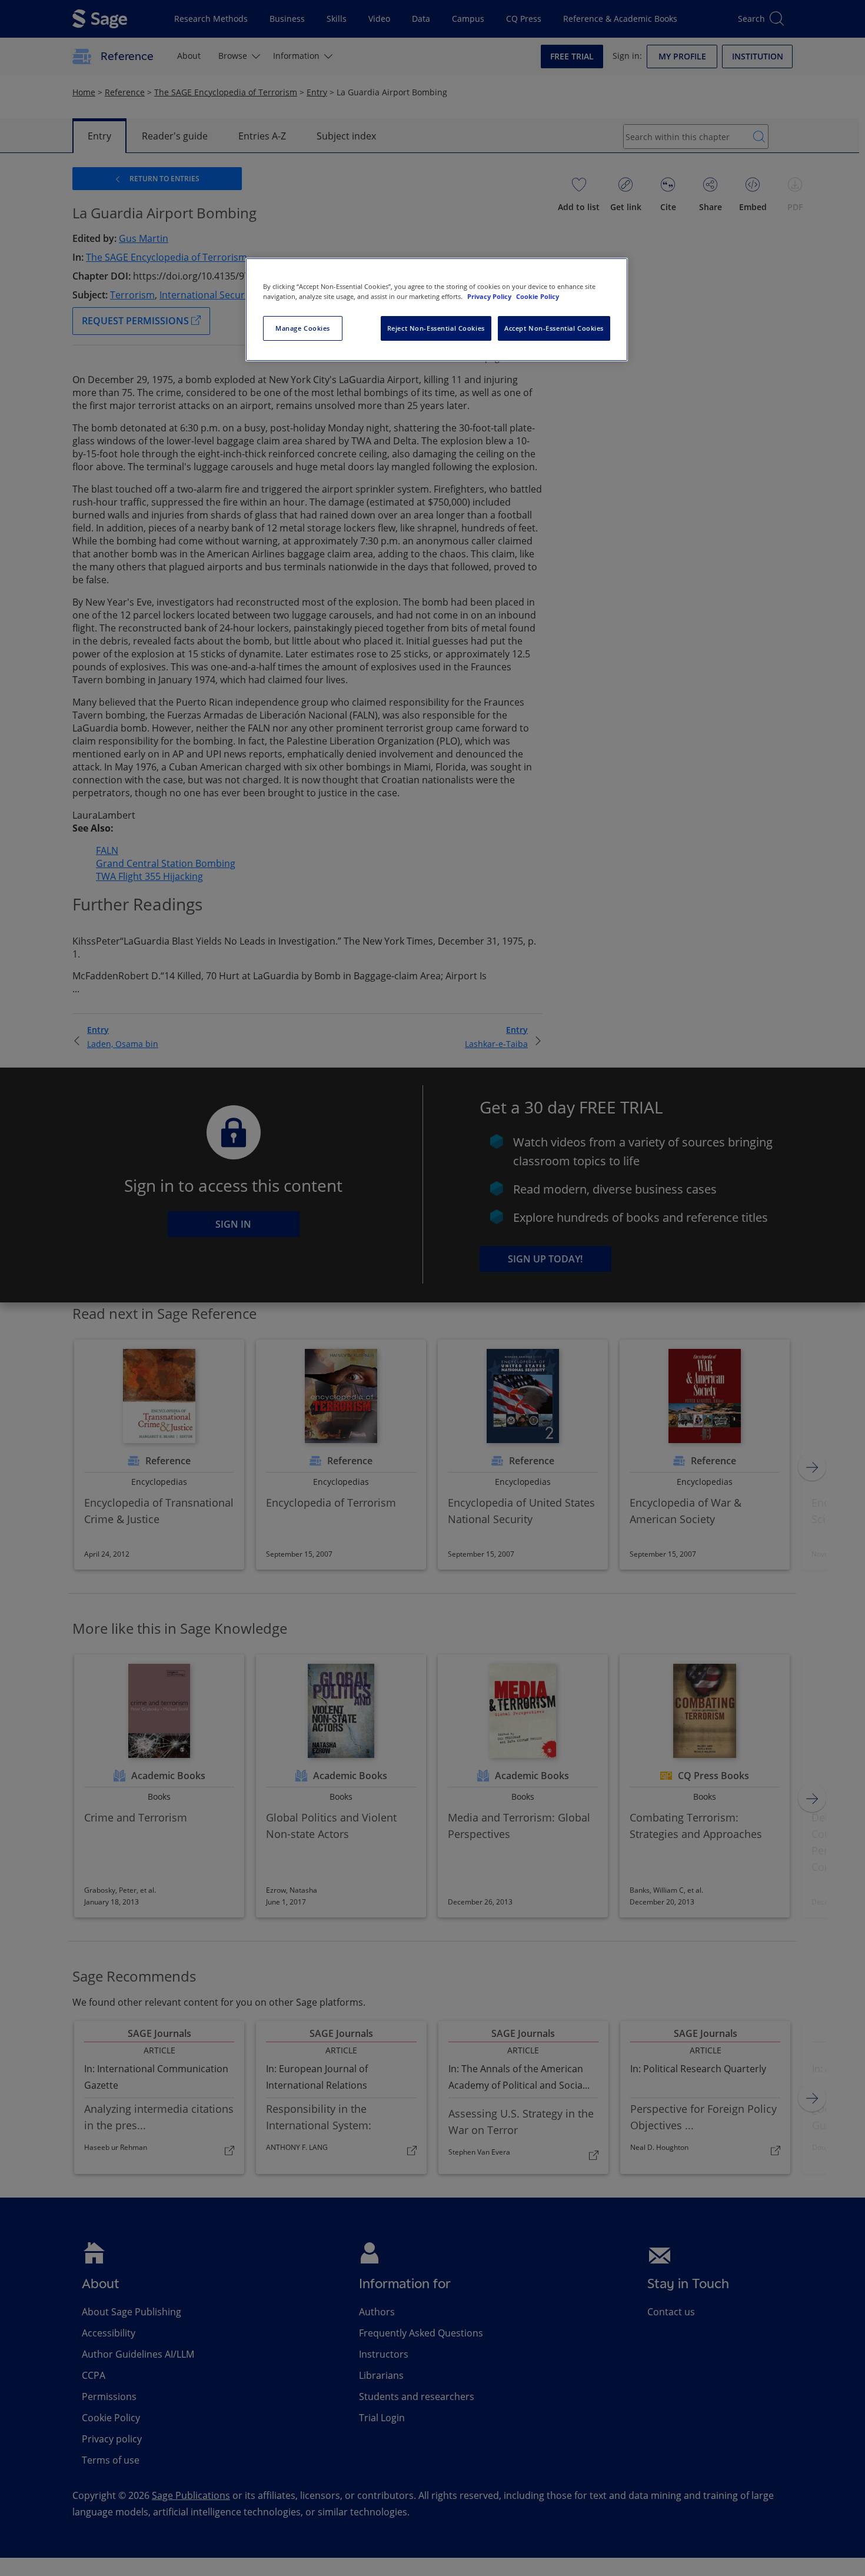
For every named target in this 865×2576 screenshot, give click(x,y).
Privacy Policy (490, 296)
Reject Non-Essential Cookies (436, 328)
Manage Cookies (303, 328)
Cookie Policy (538, 296)
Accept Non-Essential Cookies (554, 328)
